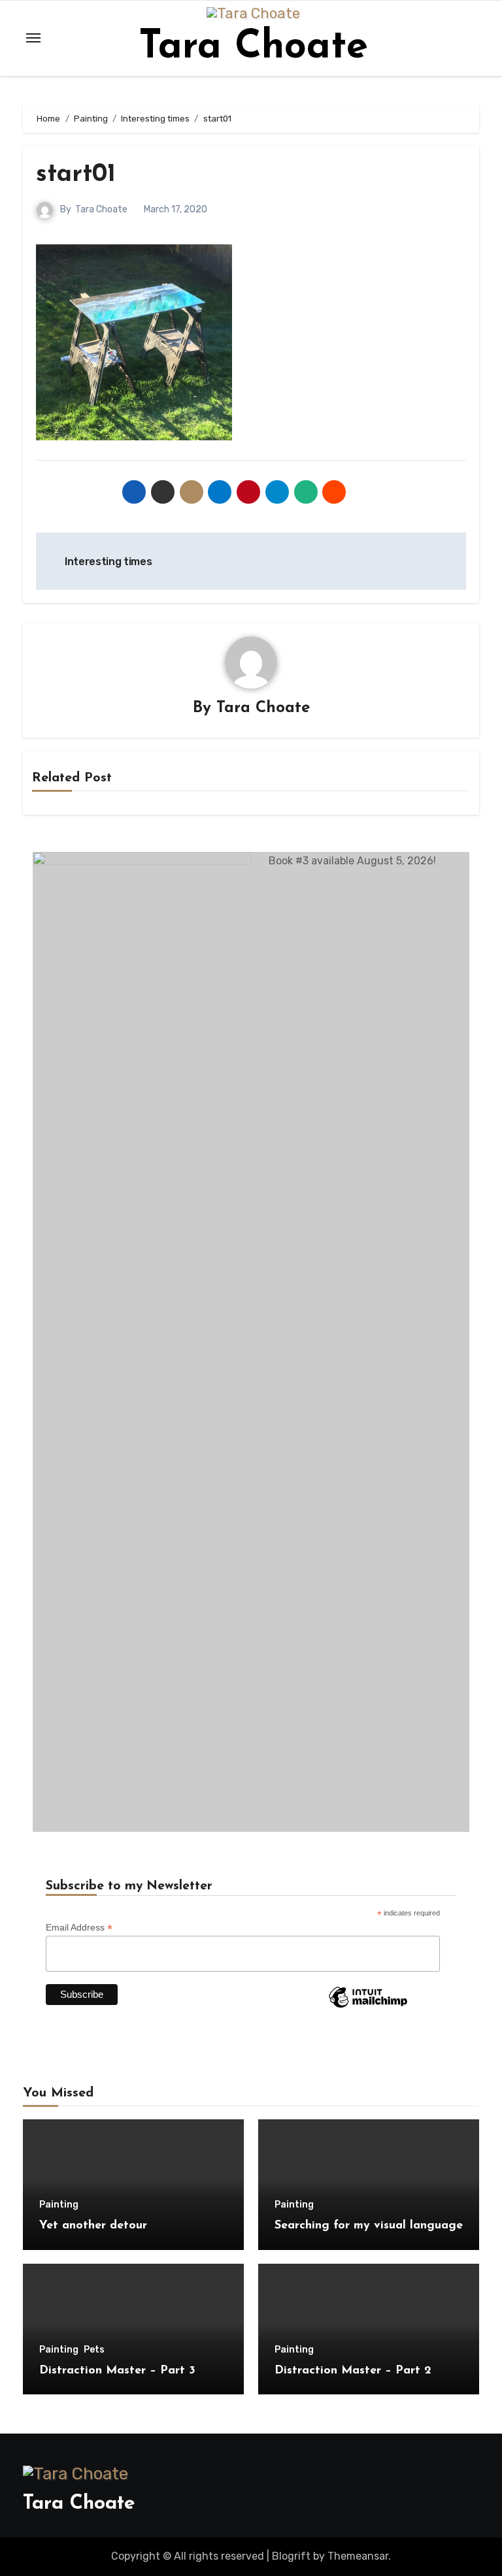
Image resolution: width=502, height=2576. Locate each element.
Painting (59, 2205)
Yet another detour (93, 2226)
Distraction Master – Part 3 (117, 2371)
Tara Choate (253, 48)
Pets (94, 2350)
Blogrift (291, 2556)
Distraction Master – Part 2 (353, 2371)
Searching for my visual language (369, 2226)
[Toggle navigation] (33, 38)
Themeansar (358, 2556)
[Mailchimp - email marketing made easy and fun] (368, 2007)
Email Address (79, 1928)
